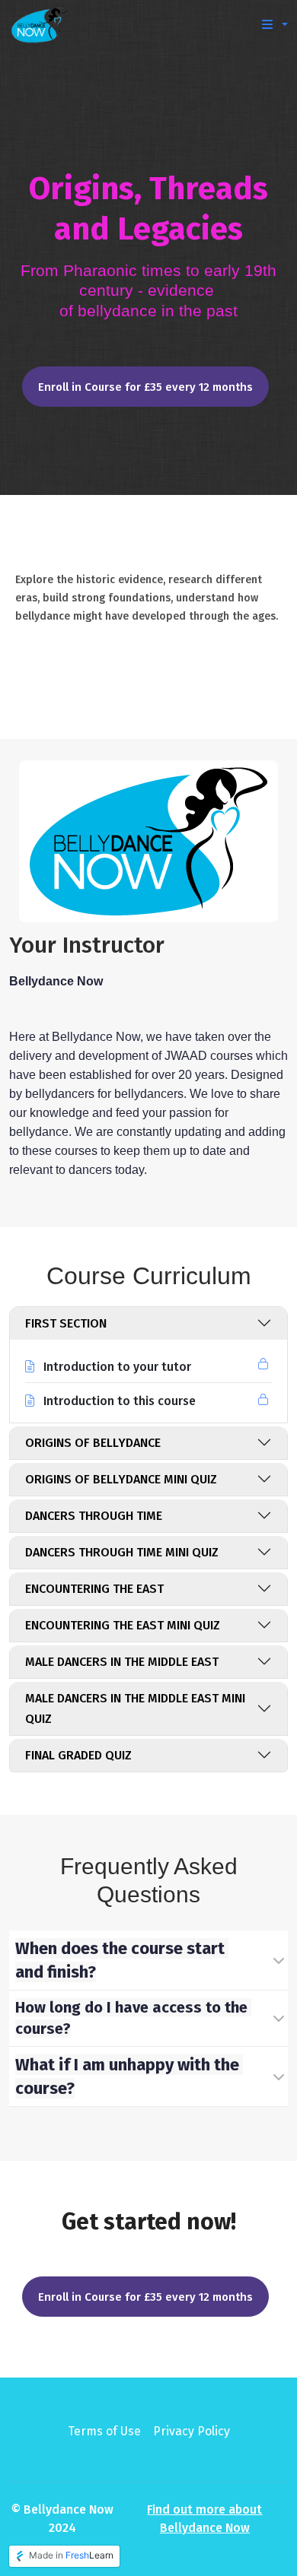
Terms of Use (104, 2431)
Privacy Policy (192, 2431)
